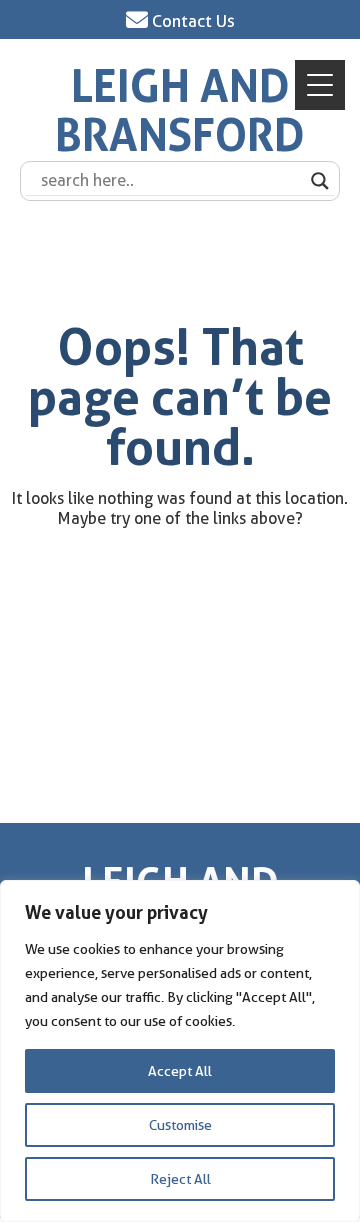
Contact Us (191, 21)
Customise (180, 1125)
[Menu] (320, 85)
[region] (180, 1051)
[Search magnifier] (320, 181)
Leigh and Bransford (180, 111)
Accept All (180, 1071)
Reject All (180, 1179)
